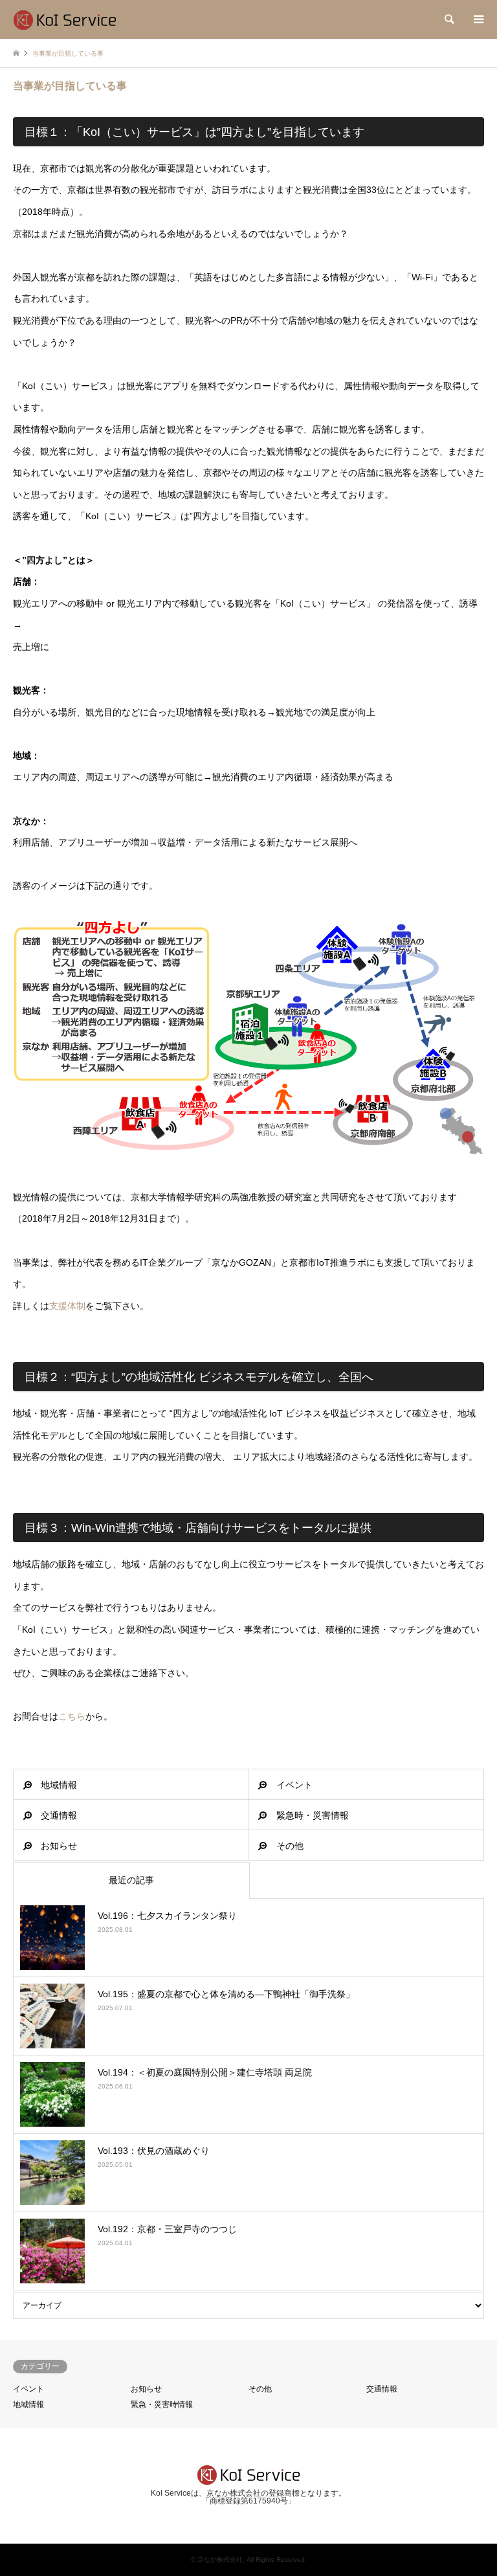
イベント (294, 1785)
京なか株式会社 (220, 2559)
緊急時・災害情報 (313, 1815)
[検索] (448, 19)
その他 (290, 1846)
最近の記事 (131, 1880)
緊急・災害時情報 (162, 2404)
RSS (248, 2517)
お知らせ (59, 1846)
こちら (72, 1716)
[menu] (478, 19)
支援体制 (67, 1306)
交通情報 (59, 1815)
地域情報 (59, 1785)
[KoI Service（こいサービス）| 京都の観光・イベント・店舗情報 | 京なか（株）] (65, 19)
